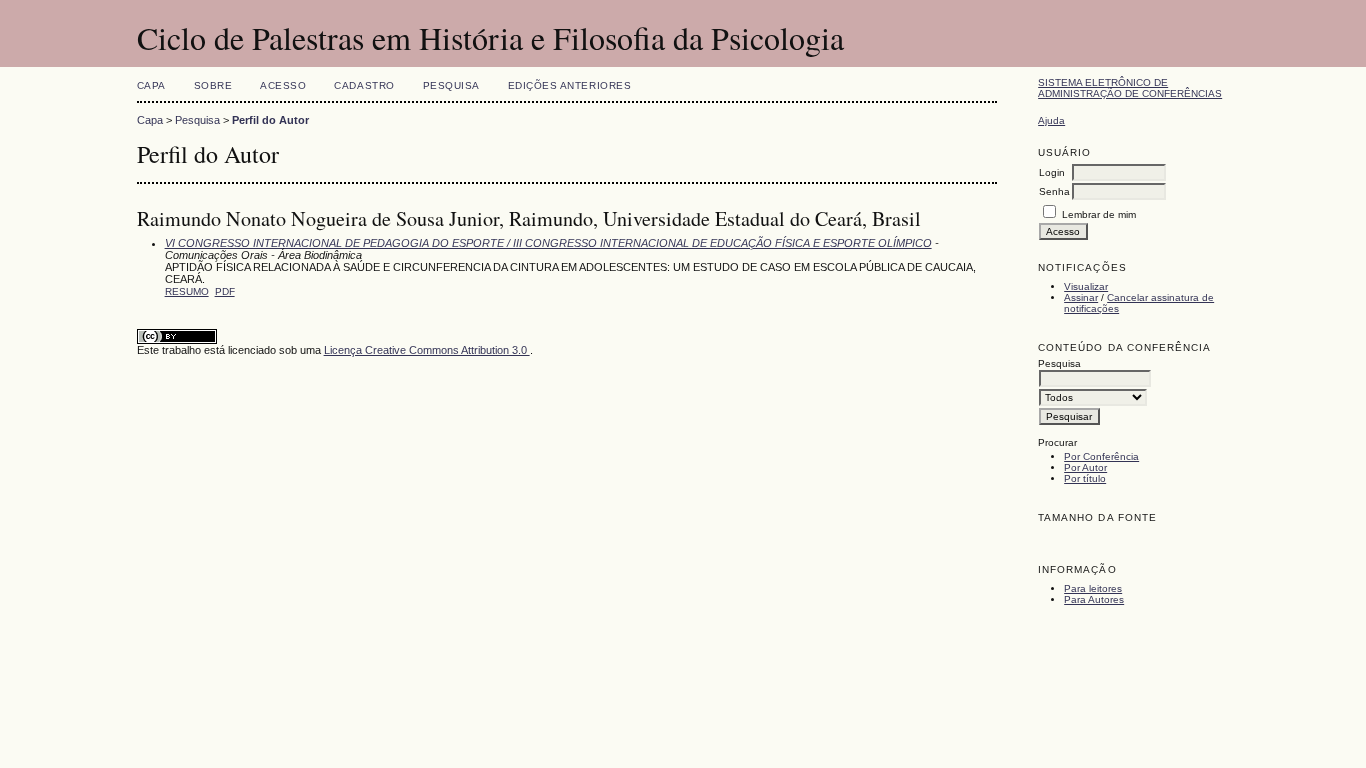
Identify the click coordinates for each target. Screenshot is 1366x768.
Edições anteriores (569, 85)
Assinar (1081, 297)
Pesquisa (451, 85)
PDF (225, 291)
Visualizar (1086, 286)
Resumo (187, 291)
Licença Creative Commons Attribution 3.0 (427, 350)
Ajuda (1051, 120)
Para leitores (1093, 588)
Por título (1085, 478)
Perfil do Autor (270, 120)
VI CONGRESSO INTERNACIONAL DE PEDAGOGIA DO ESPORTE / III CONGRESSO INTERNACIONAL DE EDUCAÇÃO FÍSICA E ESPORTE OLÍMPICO (548, 243)
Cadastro (364, 85)
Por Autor (1085, 467)
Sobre (213, 85)
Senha (1054, 191)
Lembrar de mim (1099, 214)
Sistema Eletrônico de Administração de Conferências (1130, 88)
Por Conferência (1101, 456)
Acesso (283, 85)
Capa (151, 85)
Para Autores (1094, 599)
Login (1052, 172)
